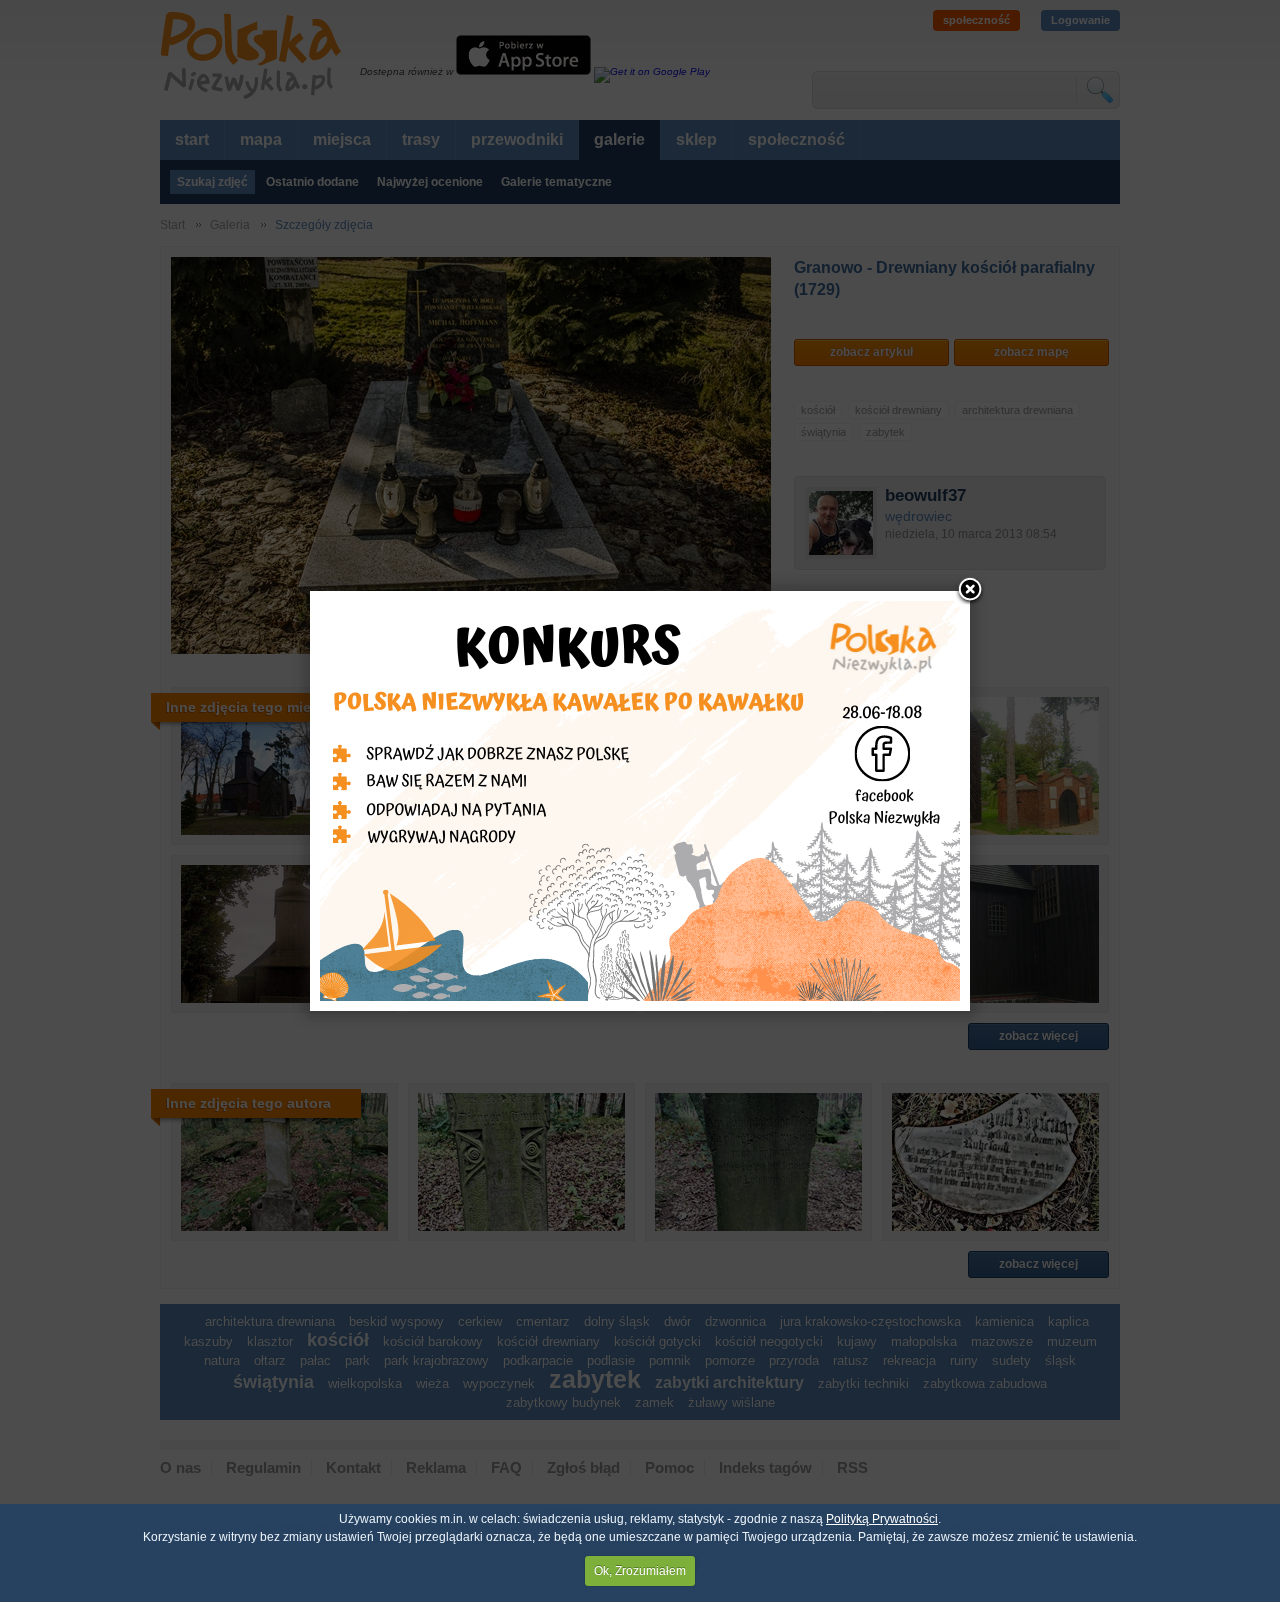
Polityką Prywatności (882, 1519)
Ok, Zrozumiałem (640, 1571)
